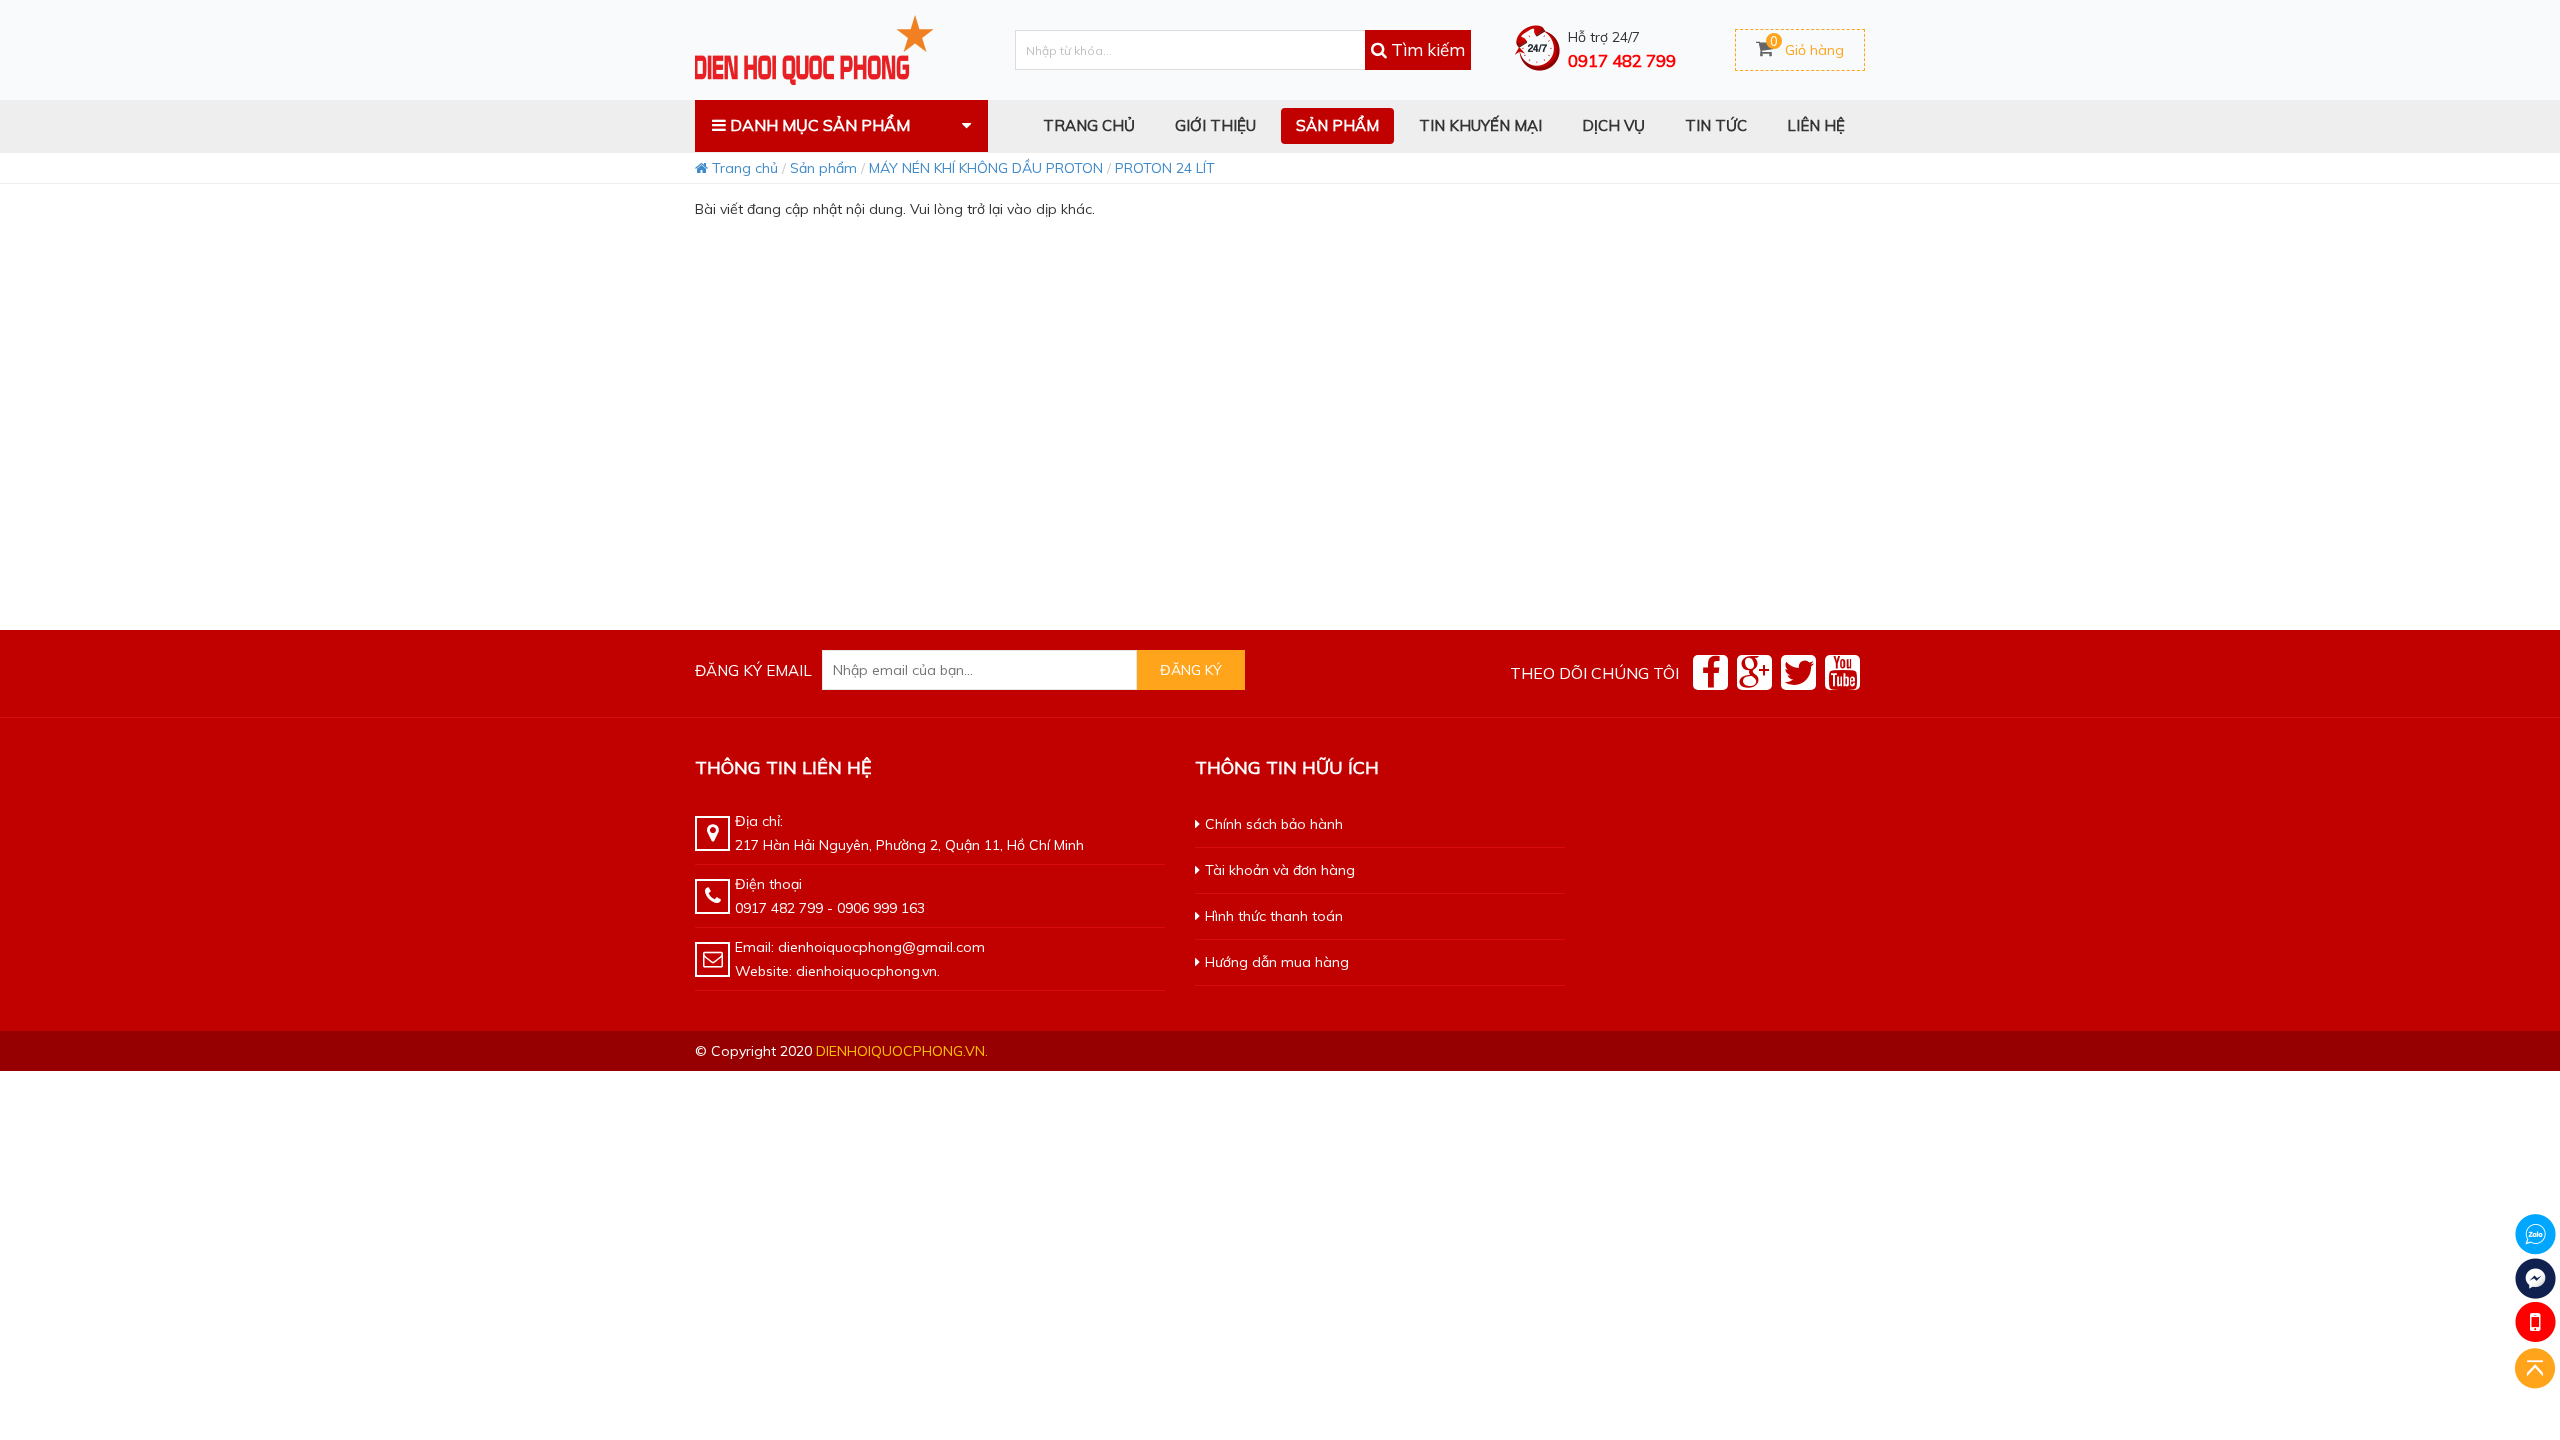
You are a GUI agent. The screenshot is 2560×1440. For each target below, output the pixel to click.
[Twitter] (1798, 672)
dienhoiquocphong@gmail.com (881, 947)
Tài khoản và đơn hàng (1280, 870)
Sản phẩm (823, 168)
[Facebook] (1710, 672)
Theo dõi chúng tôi (1594, 673)
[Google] (1754, 672)
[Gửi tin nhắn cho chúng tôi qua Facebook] (2535, 1278)
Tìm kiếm (1426, 49)
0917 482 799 (1622, 60)
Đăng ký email (753, 670)
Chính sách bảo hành (1274, 824)
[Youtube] (1842, 672)
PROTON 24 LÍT (1165, 168)
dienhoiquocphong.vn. (902, 1051)
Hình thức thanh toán (1274, 916)
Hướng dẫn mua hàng (1277, 962)
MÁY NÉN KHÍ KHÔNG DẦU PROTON (986, 168)
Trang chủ (743, 168)
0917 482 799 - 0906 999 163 (830, 908)
